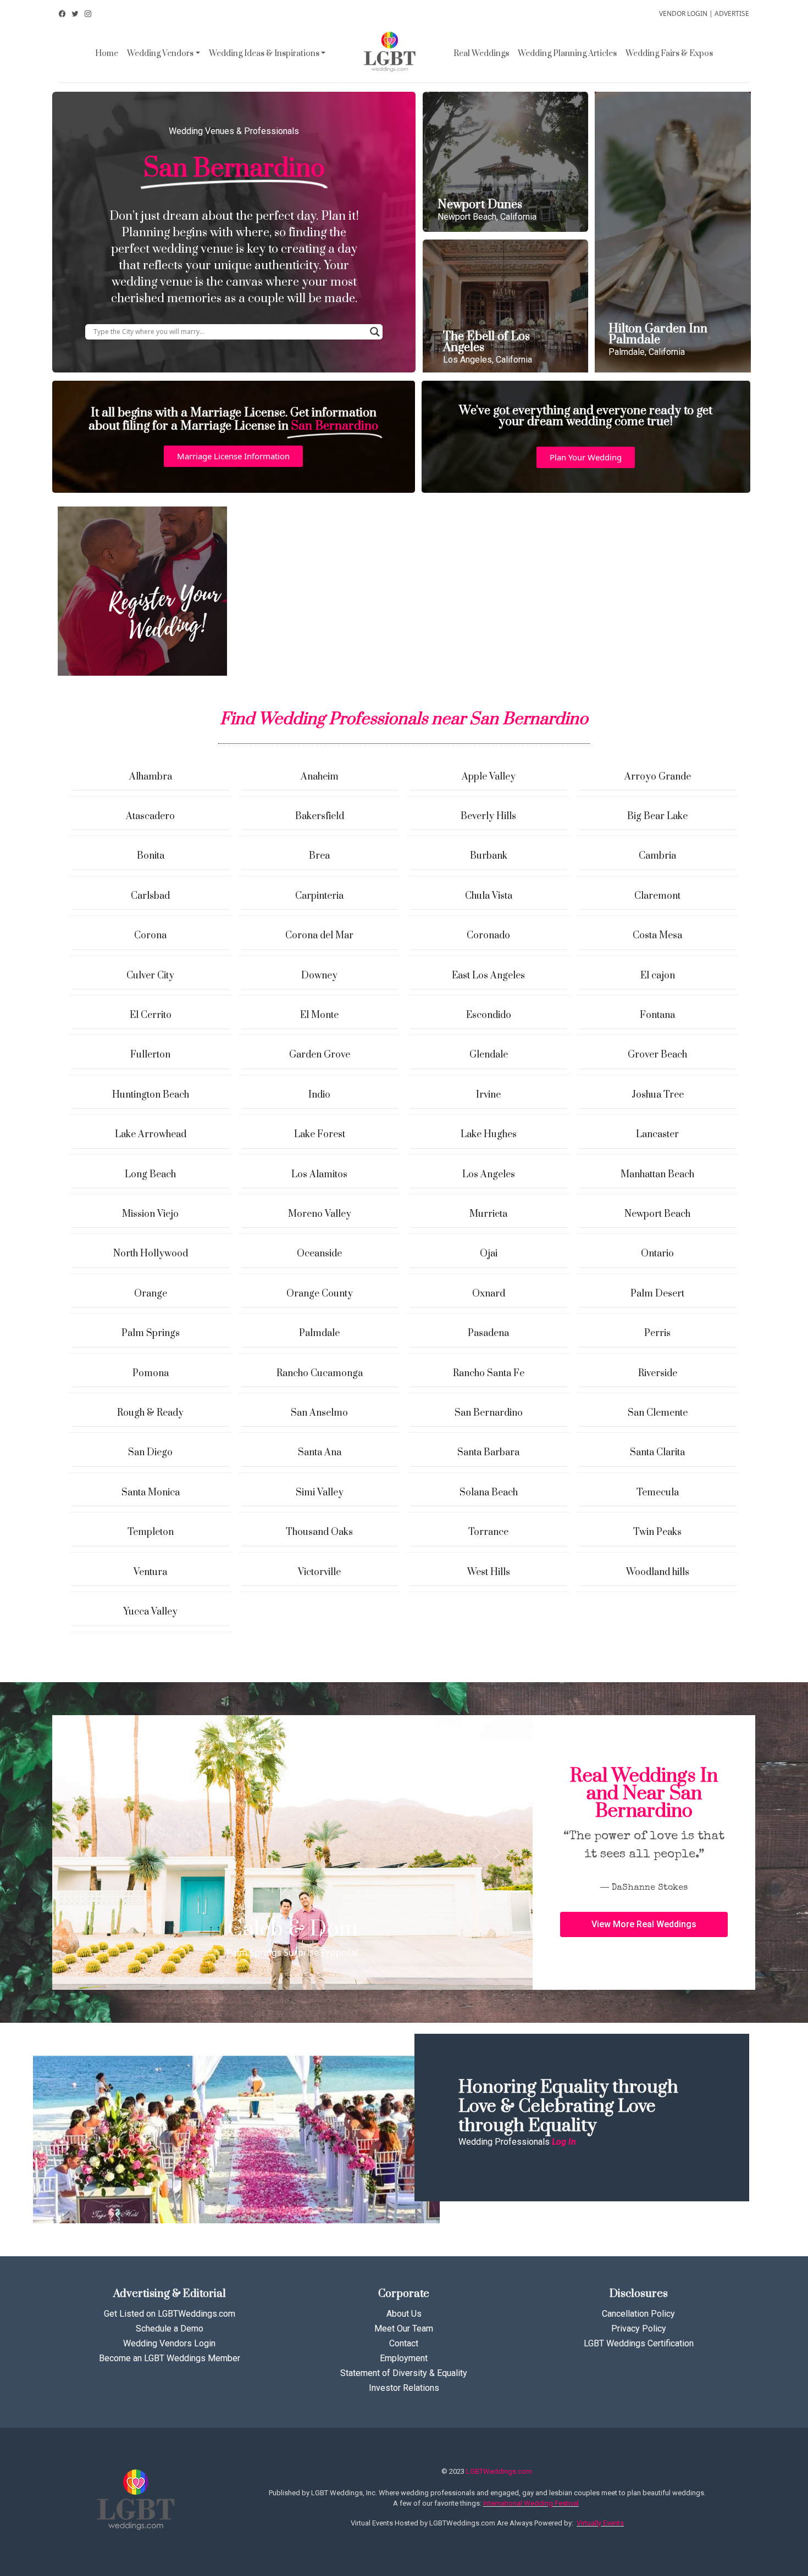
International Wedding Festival (531, 2503)
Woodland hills (658, 1572)
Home (107, 54)
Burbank (489, 856)
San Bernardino (489, 1413)
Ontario (657, 1254)
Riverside (658, 1373)
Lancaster (657, 1134)
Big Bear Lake (657, 816)
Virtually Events (600, 2523)
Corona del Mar (319, 936)
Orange (151, 1294)
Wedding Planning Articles (567, 54)
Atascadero (150, 816)
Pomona (151, 1373)
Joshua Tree (658, 1095)
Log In (564, 2142)
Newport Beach (657, 1214)
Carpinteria (319, 896)
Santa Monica (151, 1493)
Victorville (319, 1572)
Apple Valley (489, 777)
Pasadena (488, 1333)
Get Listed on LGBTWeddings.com (170, 2314)
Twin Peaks (657, 1532)
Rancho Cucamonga (320, 1373)
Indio (319, 1095)
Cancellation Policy (638, 2314)
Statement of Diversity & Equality (404, 2373)
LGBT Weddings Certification (639, 2343)
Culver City (150, 976)
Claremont (657, 896)
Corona (150, 936)
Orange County (320, 1294)
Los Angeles (489, 1175)
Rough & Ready (150, 1413)
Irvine (488, 1095)
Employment (404, 2358)
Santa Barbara (488, 1453)
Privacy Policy (639, 2329)
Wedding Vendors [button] (160, 54)
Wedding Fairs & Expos (669, 54)
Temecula (658, 1493)
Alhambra (151, 777)
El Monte (319, 1015)
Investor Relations (404, 2388)
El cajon (658, 976)
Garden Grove (320, 1055)
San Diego (150, 1453)
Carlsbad (150, 896)
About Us (404, 2314)
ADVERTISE (732, 13)
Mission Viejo (150, 1214)
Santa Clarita (657, 1453)
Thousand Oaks (319, 1532)
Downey (319, 976)
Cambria (657, 856)
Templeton (151, 1532)
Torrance (488, 1532)
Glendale (489, 1055)
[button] (233, 456)
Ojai (489, 1254)
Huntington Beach (151, 1095)
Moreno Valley (320, 1214)
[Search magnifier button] (375, 332)
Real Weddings (481, 54)
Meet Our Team (404, 2329)
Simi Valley (320, 1493)
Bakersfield (320, 816)
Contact (404, 2343)
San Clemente (658, 1413)
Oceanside (319, 1254)
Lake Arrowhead (151, 1134)
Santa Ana (320, 1453)
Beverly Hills (488, 816)
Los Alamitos (319, 1175)
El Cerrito (151, 1015)
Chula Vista (489, 896)
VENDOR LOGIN (683, 13)
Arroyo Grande (658, 777)
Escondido (489, 1015)
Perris (657, 1333)
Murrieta (488, 1214)
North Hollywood (151, 1254)
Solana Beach (489, 1493)
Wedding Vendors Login (169, 2343)
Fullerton (150, 1055)
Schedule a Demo (170, 2329)
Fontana (657, 1015)
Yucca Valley (150, 1612)
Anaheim (320, 777)
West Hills (489, 1572)
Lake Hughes (489, 1134)
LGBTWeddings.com (499, 2471)
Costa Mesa (657, 936)
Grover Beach (657, 1055)
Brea (319, 856)
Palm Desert (657, 1294)
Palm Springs (151, 1333)
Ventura (150, 1572)
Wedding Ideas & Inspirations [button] (264, 54)
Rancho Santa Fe (489, 1373)
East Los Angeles (488, 976)
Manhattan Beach (657, 1175)
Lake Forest (320, 1134)
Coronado (488, 936)
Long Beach (150, 1175)
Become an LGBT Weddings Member (170, 2358)
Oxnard (489, 1294)
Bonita (151, 856)
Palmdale (319, 1333)
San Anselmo (319, 1413)
